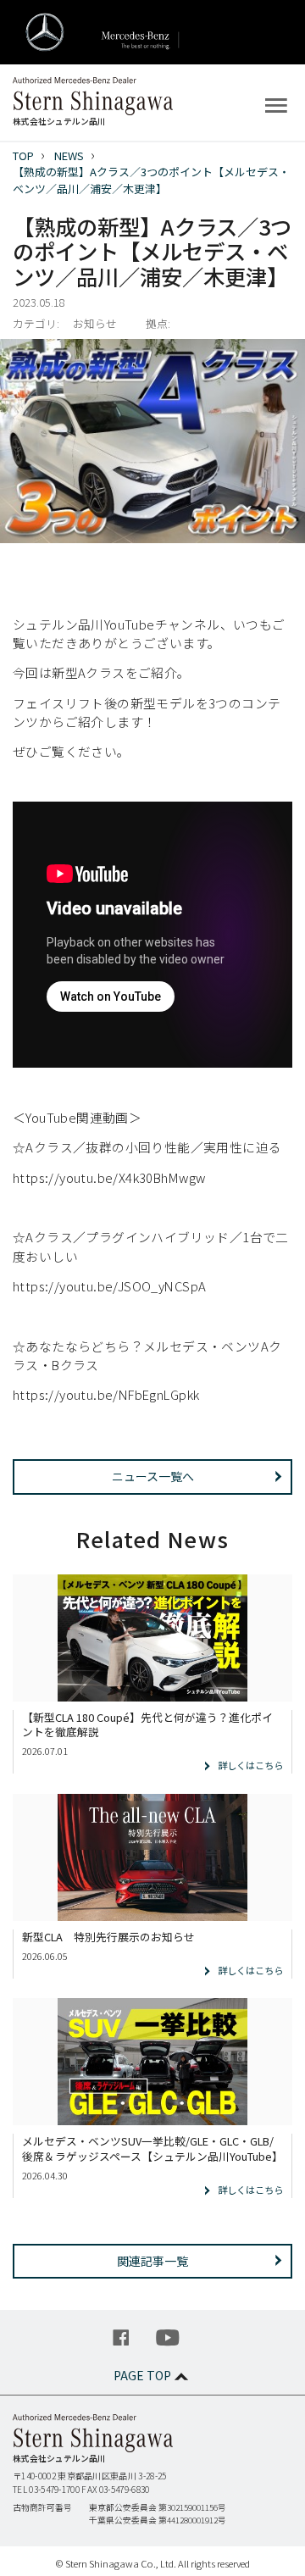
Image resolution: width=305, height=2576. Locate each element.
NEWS (69, 155)
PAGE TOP (142, 2375)
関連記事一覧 (152, 2261)
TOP (23, 155)
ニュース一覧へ (153, 1476)
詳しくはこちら (250, 1765)
